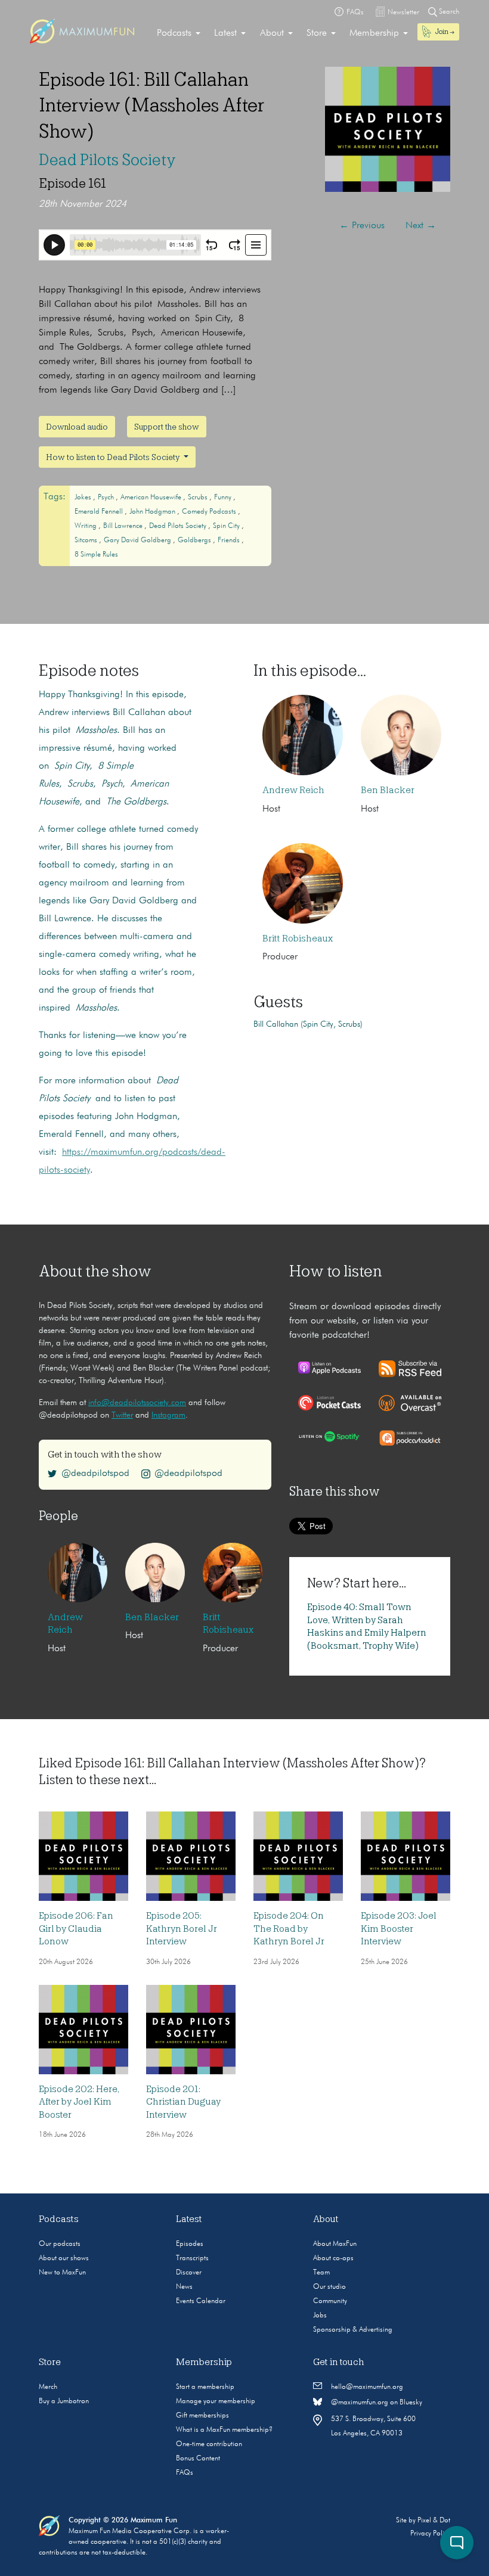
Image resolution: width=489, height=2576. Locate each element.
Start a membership (205, 2387)
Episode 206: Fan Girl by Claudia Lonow (76, 1929)
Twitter (122, 1415)
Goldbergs (195, 540)
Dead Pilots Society (107, 160)
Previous (362, 226)
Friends (230, 540)
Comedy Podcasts (210, 512)
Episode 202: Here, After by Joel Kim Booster (79, 2102)
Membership (374, 33)
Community (330, 2301)
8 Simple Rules (96, 555)
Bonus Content (198, 2459)
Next (421, 226)
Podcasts (174, 33)
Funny (224, 498)
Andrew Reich (293, 790)
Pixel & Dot (434, 2521)
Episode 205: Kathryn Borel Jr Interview (182, 1929)
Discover (189, 2273)
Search (448, 12)
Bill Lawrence (124, 526)
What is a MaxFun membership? (224, 2430)
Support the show (167, 427)
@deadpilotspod (95, 1474)
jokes (84, 498)
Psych (107, 498)
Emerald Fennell (100, 512)
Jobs (320, 2316)
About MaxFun (335, 2244)
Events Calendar (201, 2301)
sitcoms (87, 540)
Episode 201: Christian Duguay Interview (183, 2102)
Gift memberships (202, 2416)
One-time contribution (209, 2444)
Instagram (168, 1415)
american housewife (152, 498)
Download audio (77, 427)
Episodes (190, 2244)
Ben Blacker (388, 790)
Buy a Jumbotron (64, 2401)
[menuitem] (179, 33)
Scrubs (199, 498)
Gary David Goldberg (138, 540)
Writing (86, 526)
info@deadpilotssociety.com (137, 1403)
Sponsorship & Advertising (353, 2330)
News (184, 2287)
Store (317, 33)
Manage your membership (216, 2401)
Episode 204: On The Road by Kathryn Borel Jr (289, 1929)
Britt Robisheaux (298, 939)
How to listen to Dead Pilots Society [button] (114, 457)
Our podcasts (60, 2244)
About (272, 33)
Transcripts (192, 2258)
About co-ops (333, 2258)
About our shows (64, 2258)
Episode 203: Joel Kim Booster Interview (399, 1929)
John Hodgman (153, 512)
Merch (48, 2387)
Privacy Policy (430, 2534)
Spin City (227, 526)
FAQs (185, 2473)
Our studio (329, 2287)
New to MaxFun (62, 2273)
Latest (225, 33)
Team (321, 2273)
